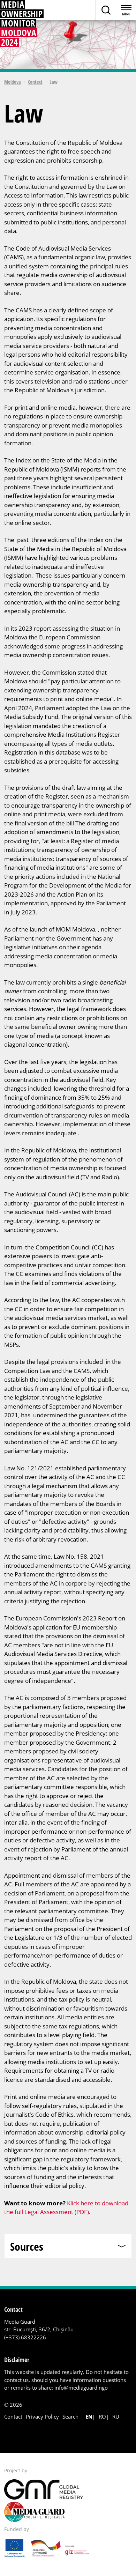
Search (70, 2417)
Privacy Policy (42, 2417)
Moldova (13, 82)
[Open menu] (126, 10)
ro (102, 2417)
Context (35, 82)
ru (116, 2417)
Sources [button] (27, 2246)
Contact (13, 2417)
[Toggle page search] (106, 10)
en (89, 2417)
